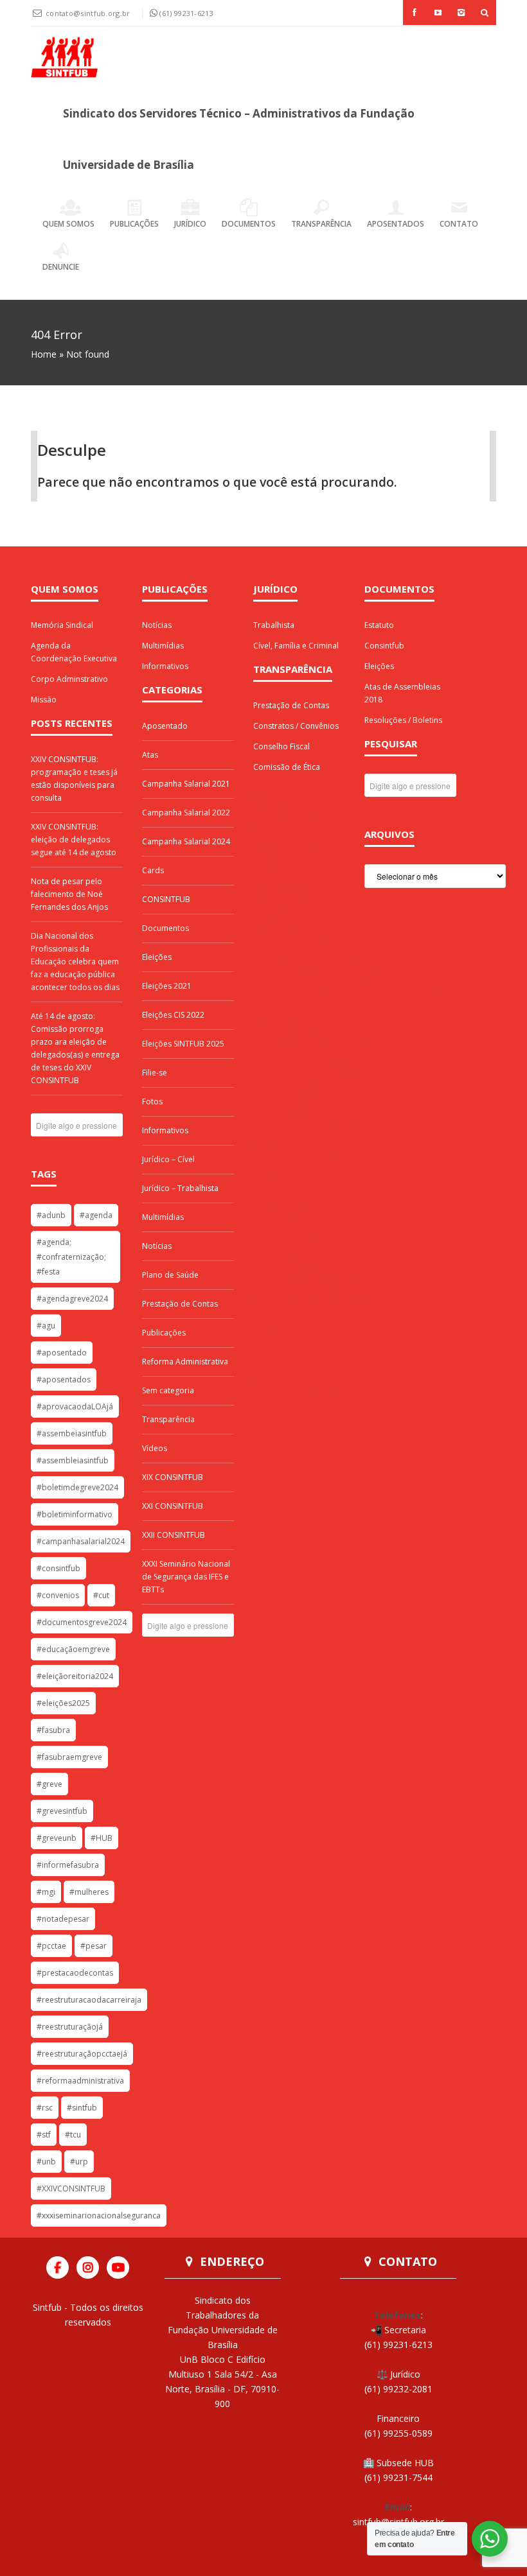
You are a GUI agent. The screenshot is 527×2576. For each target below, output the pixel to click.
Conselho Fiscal (281, 746)
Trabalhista (274, 625)
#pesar (94, 1946)
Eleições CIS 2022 (173, 1015)
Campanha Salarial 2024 (186, 841)
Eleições (157, 957)
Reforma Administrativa (185, 1362)
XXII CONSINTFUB (174, 1535)
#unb (46, 2162)
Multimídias (163, 646)
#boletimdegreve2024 (77, 1487)
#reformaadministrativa (80, 2081)
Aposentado (165, 726)
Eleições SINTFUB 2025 (183, 1044)
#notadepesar (63, 1919)
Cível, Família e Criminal (296, 646)
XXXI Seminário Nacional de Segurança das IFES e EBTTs (186, 1577)
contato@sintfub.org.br (89, 13)
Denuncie (61, 267)
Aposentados (396, 224)
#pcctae (51, 1946)
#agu (46, 1326)
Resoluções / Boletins (403, 720)
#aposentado (62, 1353)
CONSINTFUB (166, 899)
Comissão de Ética (287, 767)
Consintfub (384, 646)
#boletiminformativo (75, 1514)
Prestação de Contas (180, 1304)
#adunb (51, 1215)
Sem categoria (168, 1390)
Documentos (249, 224)
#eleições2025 (63, 1703)
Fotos (152, 1101)
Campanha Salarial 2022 (186, 813)
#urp (79, 2162)
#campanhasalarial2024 (81, 1541)
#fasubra (53, 1730)
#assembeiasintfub (72, 1433)
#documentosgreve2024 (82, 1622)
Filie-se (155, 1073)
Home (44, 354)
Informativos (165, 666)
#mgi (46, 1892)
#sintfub (82, 2108)
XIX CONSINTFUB (173, 1477)
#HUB (102, 1838)
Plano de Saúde (170, 1275)
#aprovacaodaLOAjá (75, 1406)
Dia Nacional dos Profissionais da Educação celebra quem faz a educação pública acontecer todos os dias (75, 962)
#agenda (96, 1215)
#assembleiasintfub (73, 1460)
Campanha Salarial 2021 (186, 784)
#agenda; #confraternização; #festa (71, 1257)
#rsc (45, 2108)
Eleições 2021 (167, 986)
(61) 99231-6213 (186, 13)
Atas (150, 755)
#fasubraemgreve (69, 1757)
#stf (44, 2135)
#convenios (58, 1595)
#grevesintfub (62, 1811)
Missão (44, 700)
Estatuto (379, 625)
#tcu (73, 2135)
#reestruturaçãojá (70, 2027)
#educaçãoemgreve (73, 1649)
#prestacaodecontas (75, 1973)
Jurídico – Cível (168, 1159)
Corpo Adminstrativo (69, 679)
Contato (459, 224)
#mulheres (89, 1892)
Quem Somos (68, 224)
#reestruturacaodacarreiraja (89, 2000)
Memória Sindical (62, 625)
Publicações (134, 224)
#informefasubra (68, 1865)
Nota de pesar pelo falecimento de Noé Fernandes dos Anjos (69, 894)
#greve (49, 1784)
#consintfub (58, 1568)
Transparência (321, 224)
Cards (153, 870)
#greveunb (57, 1838)
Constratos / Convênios (296, 726)
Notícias (157, 625)
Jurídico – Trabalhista (180, 1188)
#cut (101, 1595)
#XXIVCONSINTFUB (71, 2189)
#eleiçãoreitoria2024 (75, 1676)
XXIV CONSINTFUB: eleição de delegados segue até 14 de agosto (74, 840)
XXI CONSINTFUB (173, 1506)
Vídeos (155, 1448)
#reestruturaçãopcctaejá (82, 2054)
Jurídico (190, 224)
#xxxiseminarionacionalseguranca (99, 2215)
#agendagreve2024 (72, 1299)
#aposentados (64, 1379)
